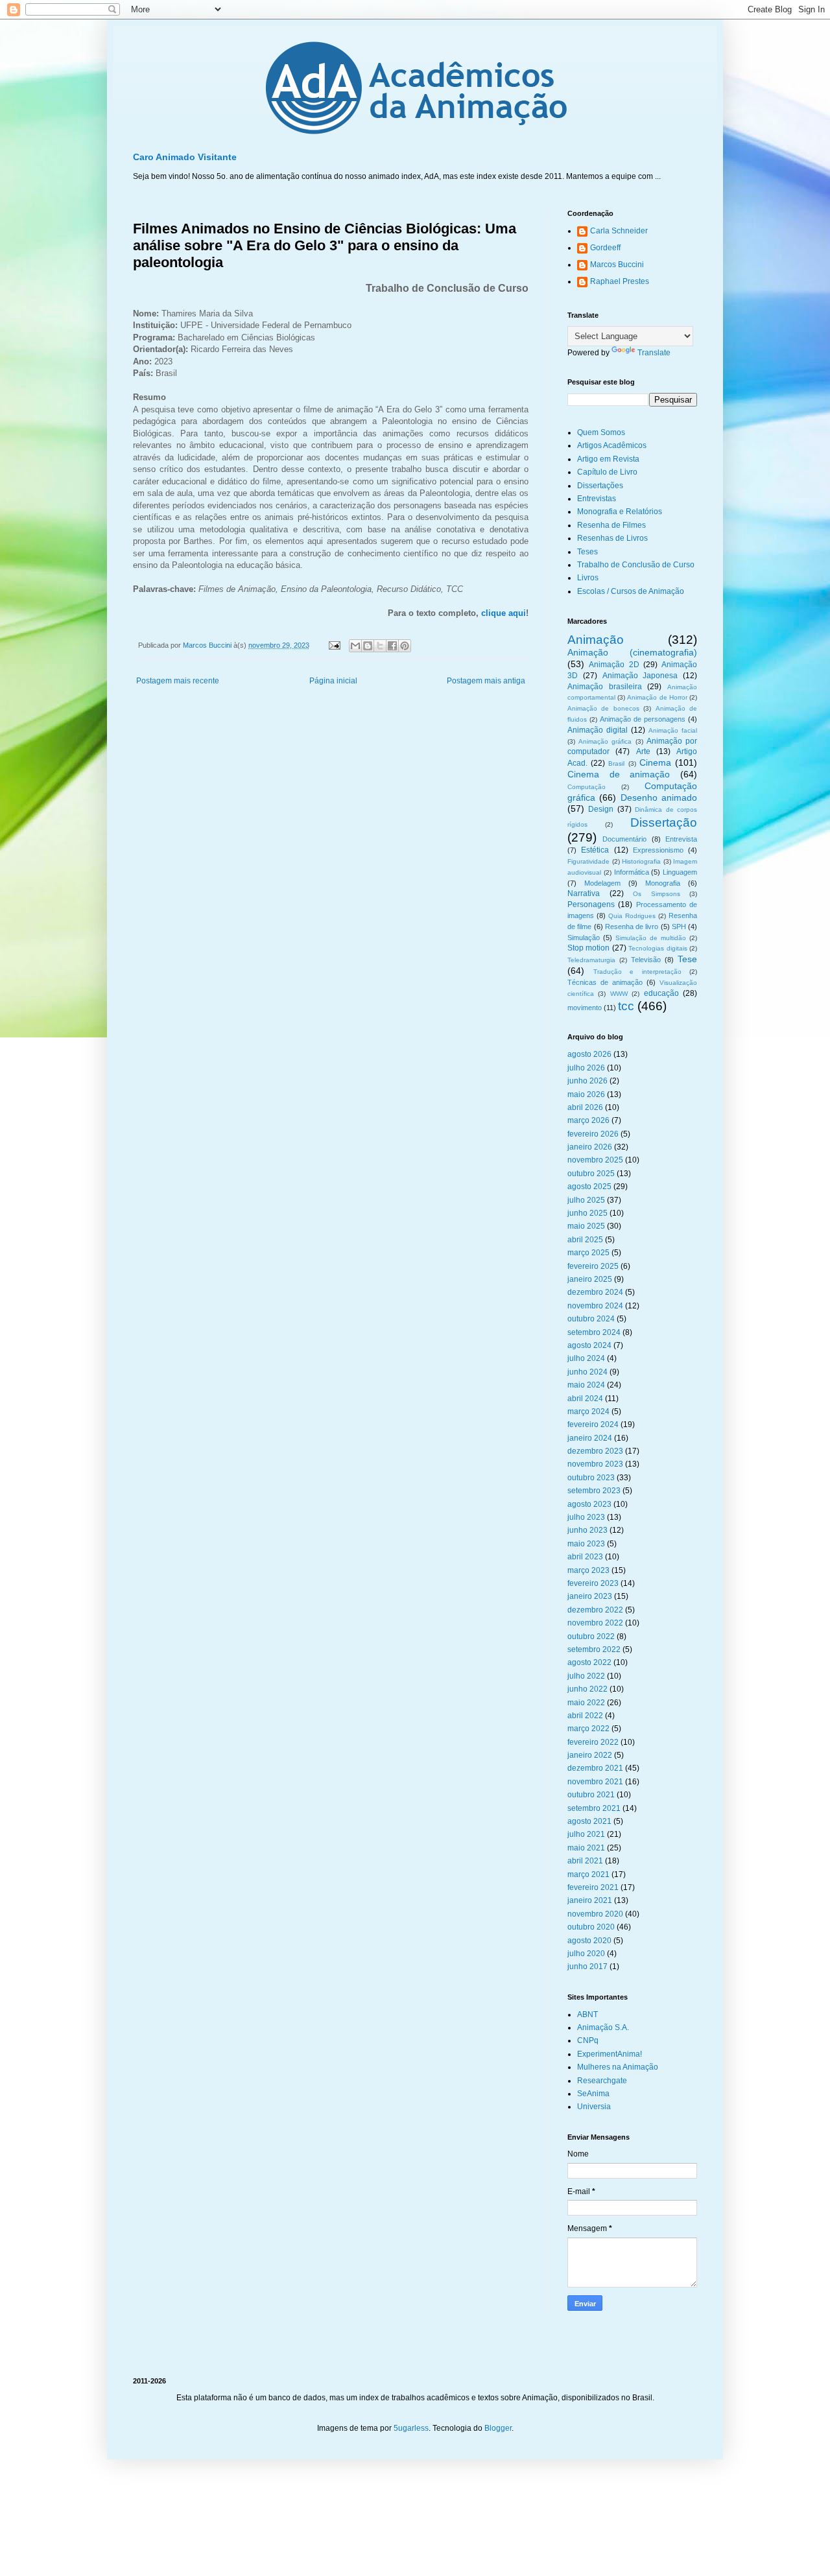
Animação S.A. (603, 2027)
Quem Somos (601, 432)
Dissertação (664, 822)
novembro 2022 (595, 1623)
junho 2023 (587, 1530)
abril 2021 (585, 1861)
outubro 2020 (591, 1927)
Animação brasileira (605, 687)
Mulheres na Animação (618, 2067)
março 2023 (588, 1570)
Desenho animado (659, 798)
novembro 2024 (595, 1306)
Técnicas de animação (605, 982)
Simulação (584, 938)
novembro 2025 (595, 1160)
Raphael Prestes (620, 281)
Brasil (616, 763)
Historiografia (641, 861)
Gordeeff (605, 248)
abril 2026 (585, 1107)
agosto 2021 (589, 1821)
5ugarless (411, 2428)
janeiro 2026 (590, 1147)
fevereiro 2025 (593, 1266)
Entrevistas (597, 499)
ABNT (587, 2015)
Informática (632, 872)
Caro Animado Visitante (185, 157)
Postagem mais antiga (486, 681)
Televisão (646, 960)
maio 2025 (586, 1226)
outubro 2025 (591, 1174)
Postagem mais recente (178, 681)
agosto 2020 (589, 1941)
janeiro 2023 (590, 1596)
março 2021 (588, 1874)
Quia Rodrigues (632, 916)
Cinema (655, 762)
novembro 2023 (595, 1464)
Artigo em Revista (608, 459)
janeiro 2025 (590, 1279)
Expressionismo (658, 850)
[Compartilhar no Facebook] (392, 646)
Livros (588, 578)
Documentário (624, 839)
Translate (654, 353)
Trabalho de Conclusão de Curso (636, 565)
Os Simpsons (657, 894)
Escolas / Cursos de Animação (631, 591)
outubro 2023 (591, 1478)
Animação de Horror (657, 697)
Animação (596, 640)
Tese (687, 959)
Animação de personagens (643, 719)
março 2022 (588, 1729)
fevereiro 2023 (593, 1583)
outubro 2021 (591, 1795)
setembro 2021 (594, 1808)
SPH (679, 927)
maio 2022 (586, 1703)
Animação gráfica (605, 741)
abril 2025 (585, 1240)
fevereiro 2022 (593, 1742)
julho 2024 (586, 1358)
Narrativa (584, 893)
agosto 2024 (589, 1345)
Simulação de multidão (651, 938)
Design (601, 809)
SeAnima (593, 2094)
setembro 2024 (594, 1332)
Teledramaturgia (591, 960)
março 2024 (588, 1412)
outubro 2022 (591, 1637)
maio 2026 (586, 1094)
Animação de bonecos (603, 708)
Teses (587, 552)
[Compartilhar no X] (380, 646)
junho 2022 (587, 1689)
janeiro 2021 (590, 1900)
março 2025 (588, 1253)
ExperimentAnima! (610, 2054)
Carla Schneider (619, 231)
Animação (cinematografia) (632, 652)
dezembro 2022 (595, 1610)
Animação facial (673, 730)
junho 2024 (587, 1372)
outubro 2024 (591, 1319)
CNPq (588, 2040)
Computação (587, 787)
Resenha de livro (632, 927)
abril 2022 (585, 1716)
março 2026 (588, 1120)
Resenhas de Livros (612, 538)
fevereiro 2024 (593, 1424)
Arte (643, 751)
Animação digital (598, 730)
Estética (595, 850)
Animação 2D (614, 665)
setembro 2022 (594, 1649)
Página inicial (333, 681)
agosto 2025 (589, 1187)
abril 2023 (585, 1557)
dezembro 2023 (595, 1451)
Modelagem (602, 883)
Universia (594, 2107)
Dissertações (600, 486)
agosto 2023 (589, 1504)
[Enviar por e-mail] (355, 646)
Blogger (498, 2428)
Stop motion (588, 948)
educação (661, 993)
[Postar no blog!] (368, 646)
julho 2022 (586, 1676)
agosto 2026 (589, 1054)
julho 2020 (586, 1954)
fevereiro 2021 (593, 1887)
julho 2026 (586, 1068)
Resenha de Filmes (611, 525)
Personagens (591, 904)
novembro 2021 (595, 1782)
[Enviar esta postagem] (334, 645)
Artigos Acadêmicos (612, 445)
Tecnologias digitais (658, 948)
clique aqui (504, 613)
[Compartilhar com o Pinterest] (405, 646)
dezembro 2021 (595, 1768)
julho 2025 (586, 1200)
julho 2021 (586, 1834)
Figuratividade (588, 861)
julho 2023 (586, 1517)
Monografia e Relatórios (620, 512)
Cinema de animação (619, 774)
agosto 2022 (589, 1662)
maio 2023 (586, 1544)
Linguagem (680, 872)
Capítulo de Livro (607, 472)
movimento (585, 1008)
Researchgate (602, 2081)
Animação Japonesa (640, 676)
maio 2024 (586, 1385)
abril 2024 (585, 1399)
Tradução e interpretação (637, 972)
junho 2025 (587, 1213)
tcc (626, 1006)
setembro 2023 (594, 1491)
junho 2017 (587, 1967)
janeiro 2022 (590, 1755)
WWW (619, 994)
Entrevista (681, 839)
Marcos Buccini (617, 265)
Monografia (663, 883)
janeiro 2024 (590, 1438)
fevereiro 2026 (593, 1134)
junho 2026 (587, 1081)
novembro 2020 (595, 1914)
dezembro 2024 (595, 1292)
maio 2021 (586, 1848)
